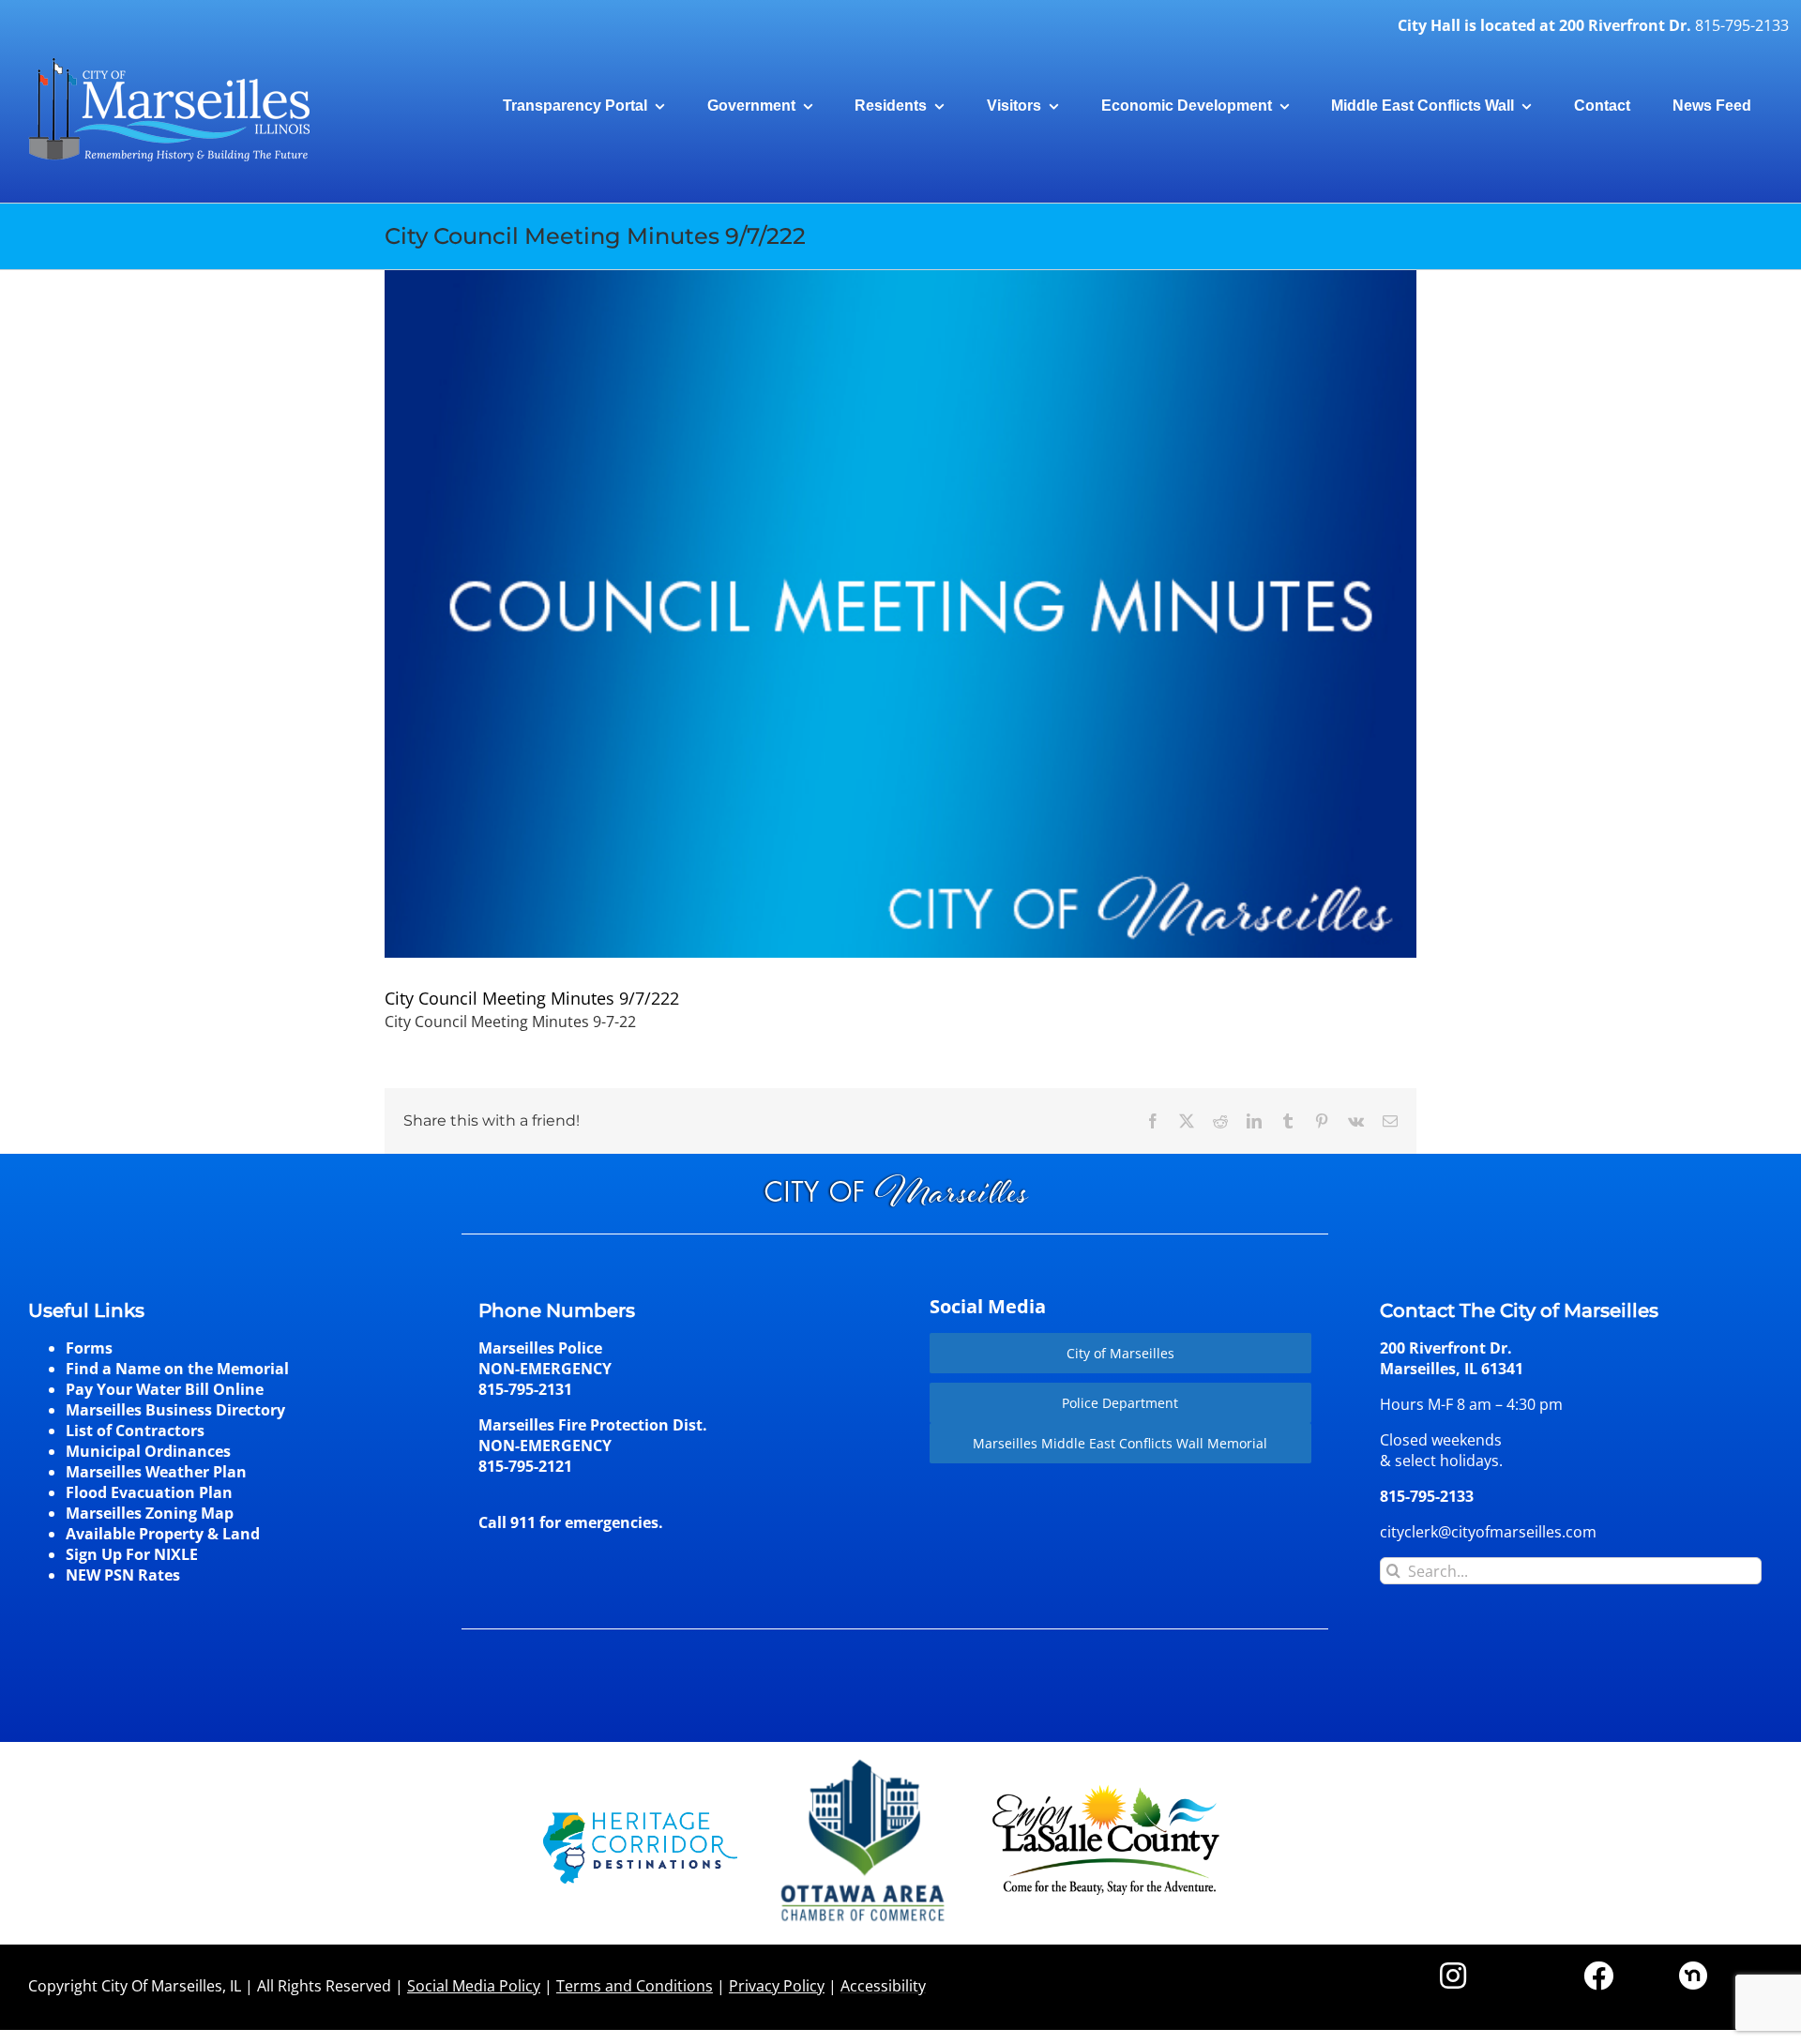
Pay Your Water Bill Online (165, 1389)
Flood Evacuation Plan (149, 1492)
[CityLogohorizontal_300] (169, 58)
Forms (89, 1348)
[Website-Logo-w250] (864, 1760)
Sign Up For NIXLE (132, 1554)
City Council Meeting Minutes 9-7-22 (510, 1022)
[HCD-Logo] (640, 1820)
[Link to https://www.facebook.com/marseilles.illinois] (1598, 1976)
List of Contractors (135, 1431)
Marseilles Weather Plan (156, 1472)
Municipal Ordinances (148, 1451)
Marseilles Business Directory (175, 1410)
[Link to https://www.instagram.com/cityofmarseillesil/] (1453, 1976)
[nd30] (1693, 1969)
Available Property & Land (163, 1534)
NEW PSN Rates (123, 1575)
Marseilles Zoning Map (150, 1513)
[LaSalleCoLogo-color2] (1106, 1792)
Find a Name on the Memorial (177, 1369)
